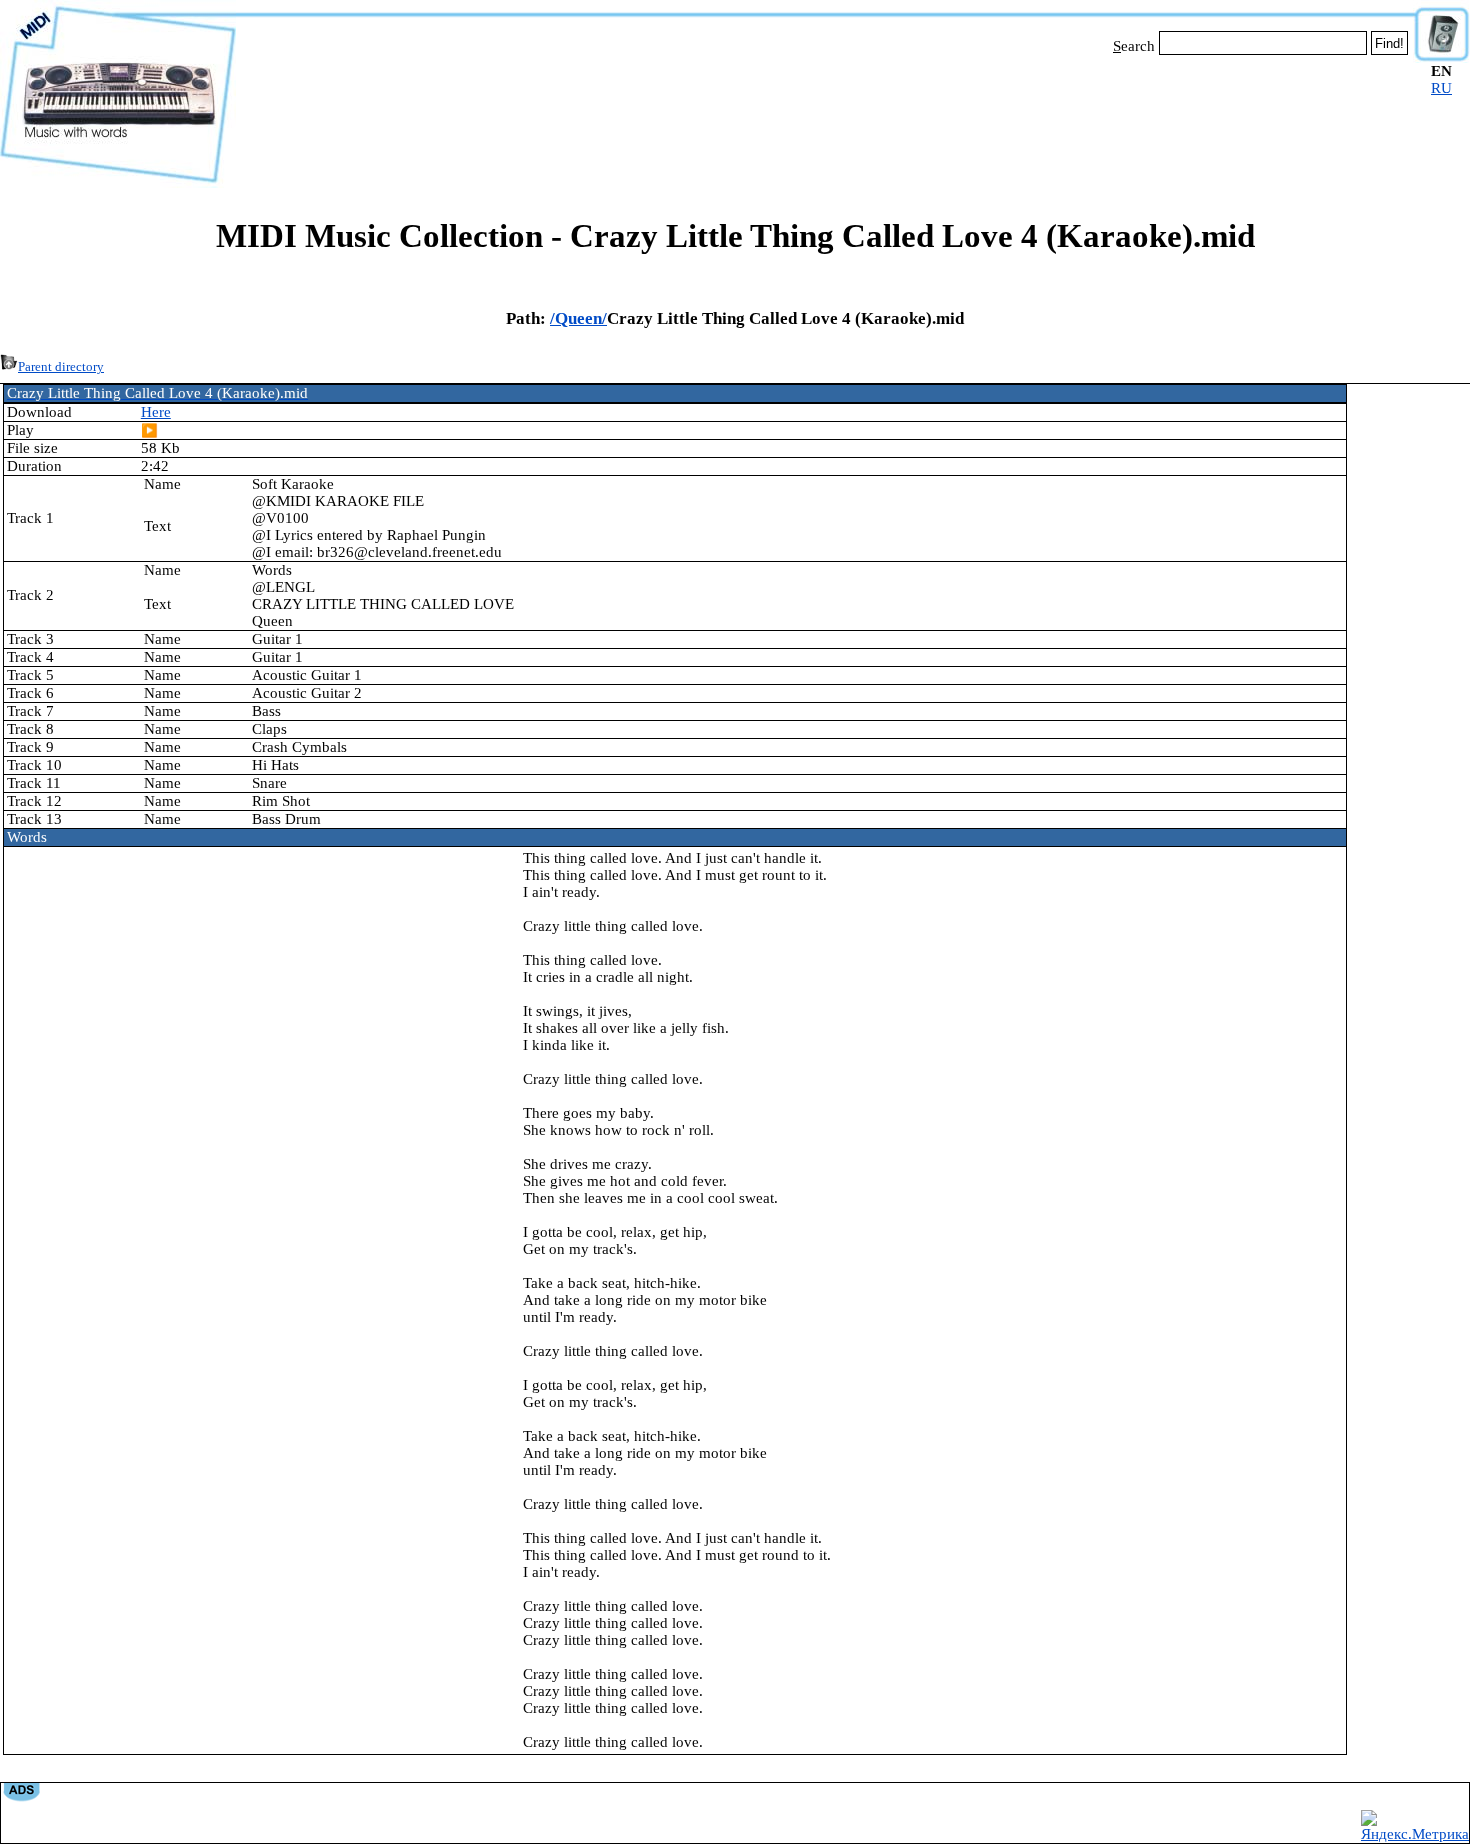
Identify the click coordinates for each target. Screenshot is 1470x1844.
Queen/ (581, 318)
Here (156, 412)
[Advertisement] (825, 118)
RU (1441, 88)
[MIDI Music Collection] (118, 183)
